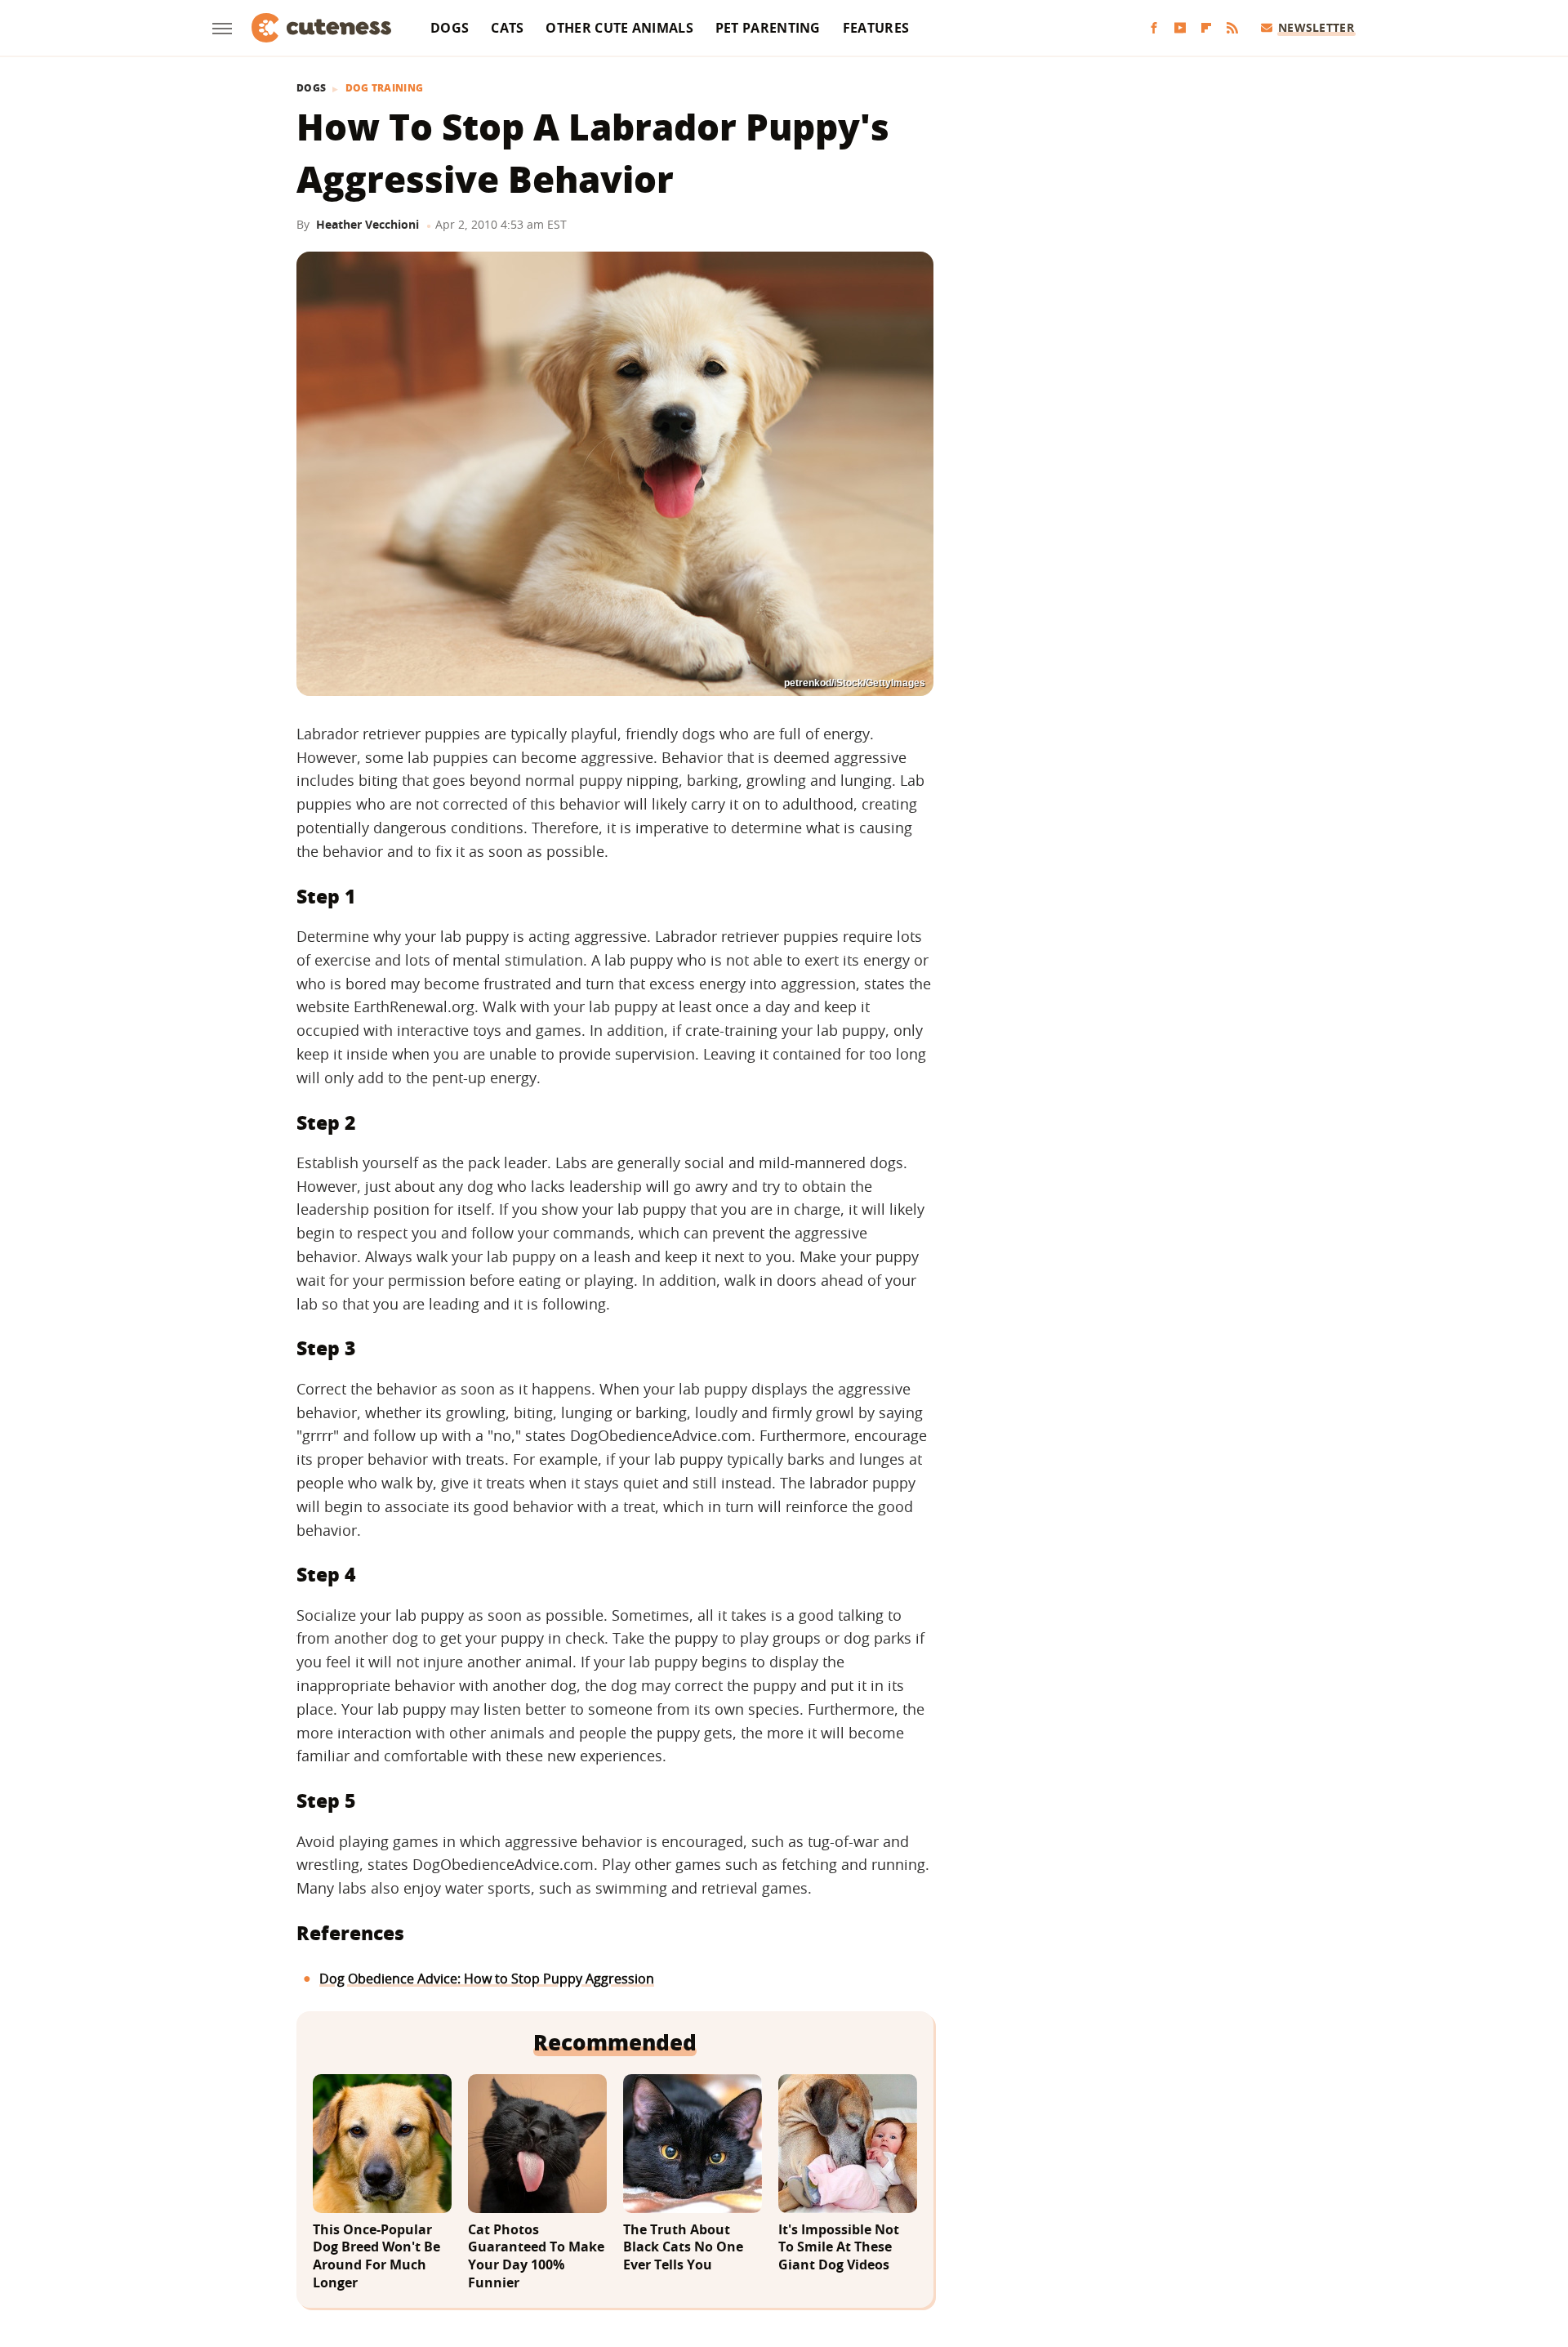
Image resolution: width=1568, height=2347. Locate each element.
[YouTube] (1180, 28)
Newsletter (1316, 27)
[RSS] (1232, 28)
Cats (507, 28)
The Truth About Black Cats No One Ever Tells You (683, 2247)
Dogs (450, 28)
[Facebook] (1154, 28)
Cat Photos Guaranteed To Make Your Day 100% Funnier (536, 2256)
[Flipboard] (1206, 28)
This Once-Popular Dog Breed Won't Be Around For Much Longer (376, 2256)
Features (876, 28)
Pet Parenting (768, 28)
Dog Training (385, 88)
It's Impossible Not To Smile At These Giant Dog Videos (839, 2247)
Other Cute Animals (619, 28)
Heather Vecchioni (367, 224)
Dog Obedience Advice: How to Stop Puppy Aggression (487, 1979)
